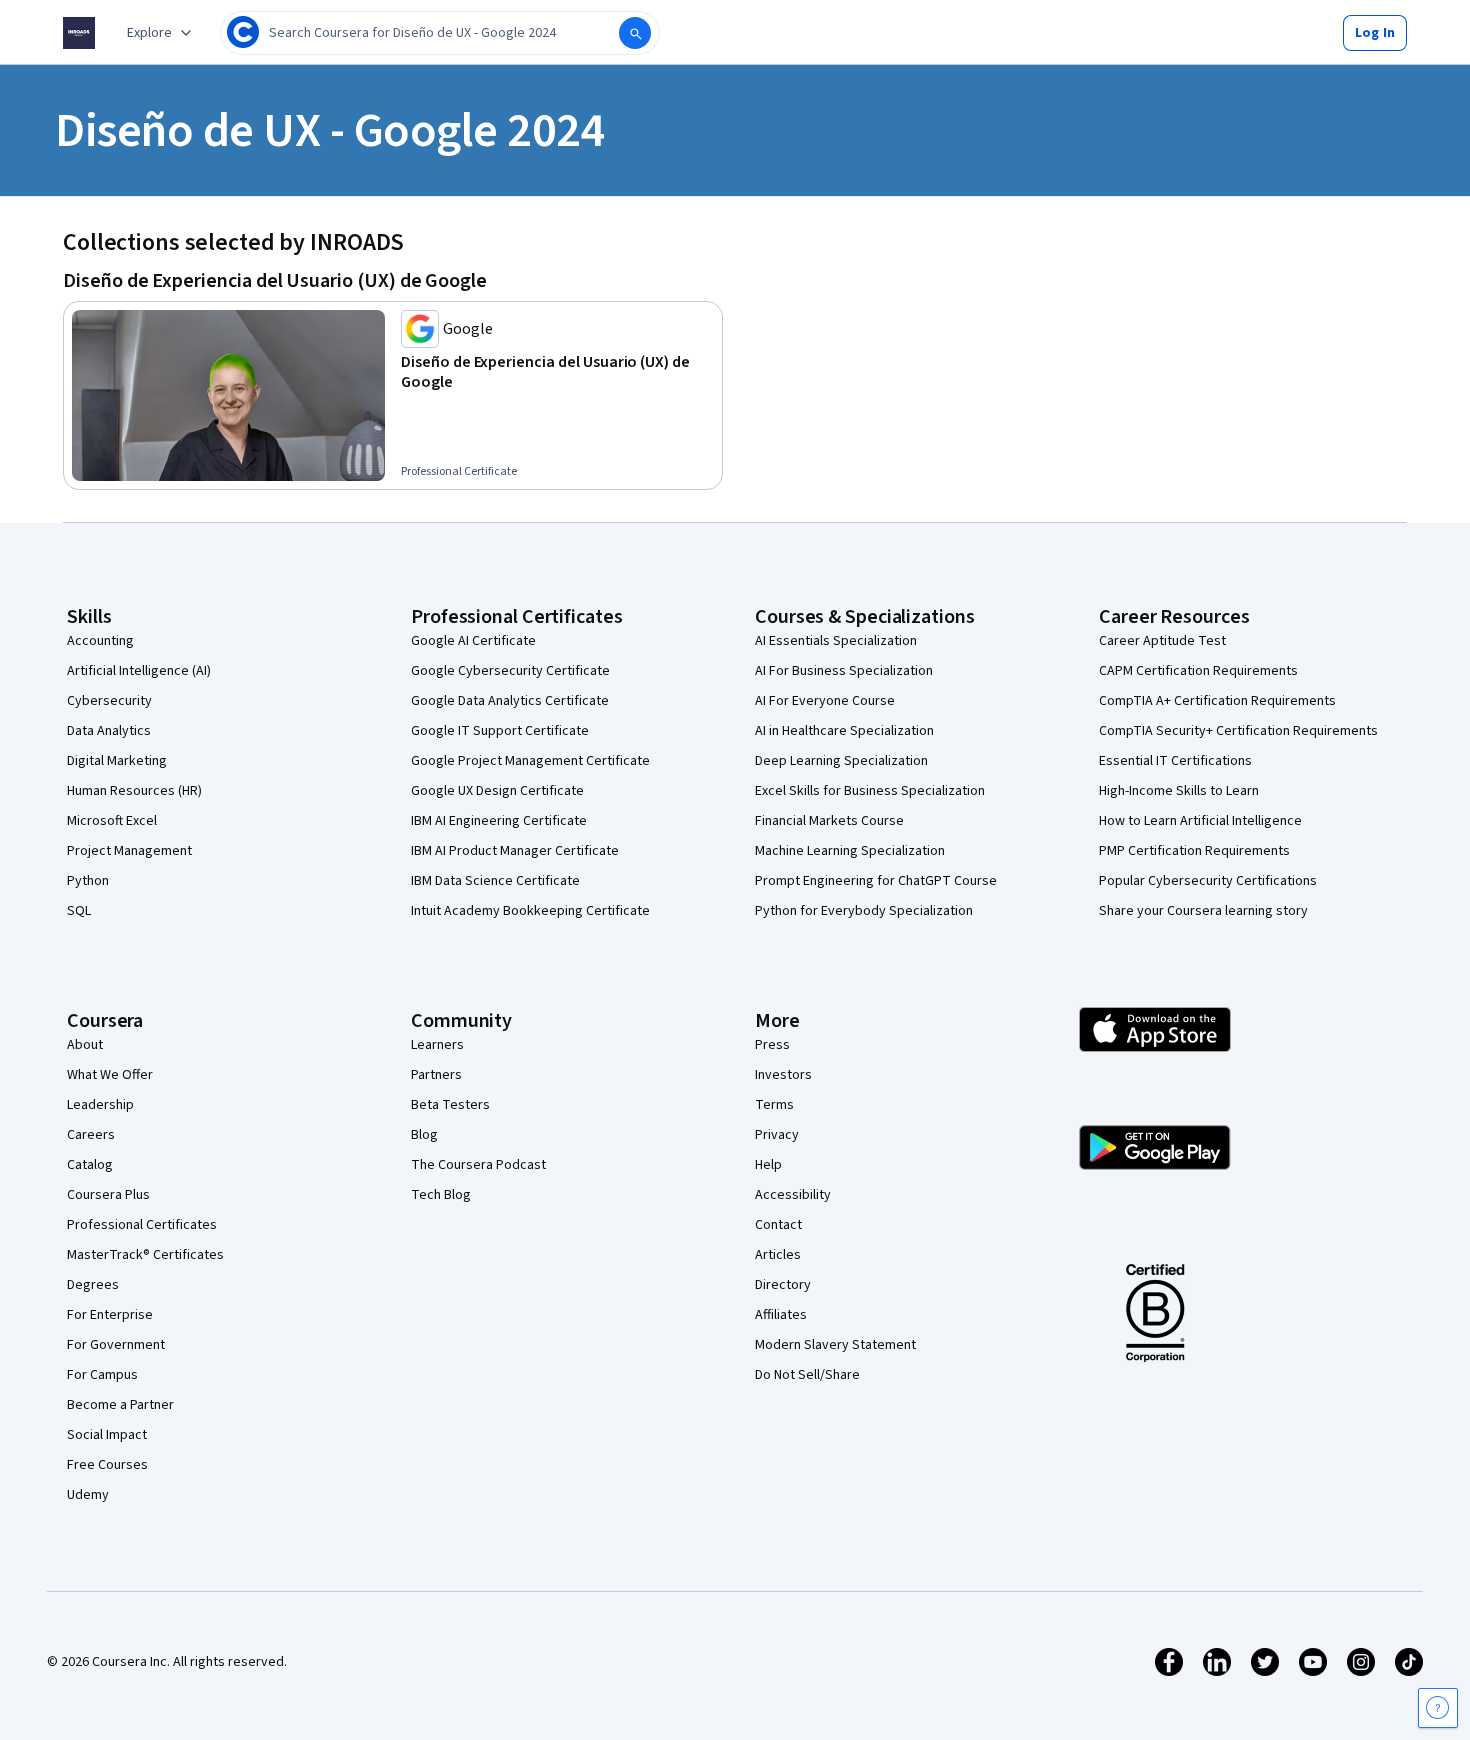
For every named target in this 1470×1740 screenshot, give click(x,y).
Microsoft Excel (112, 821)
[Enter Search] (635, 33)
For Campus (102, 1375)
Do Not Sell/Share (807, 1375)
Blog (424, 1135)
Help (768, 1165)
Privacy (777, 1135)
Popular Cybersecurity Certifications (1208, 881)
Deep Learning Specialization (841, 761)
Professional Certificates (142, 1225)
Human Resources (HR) (134, 791)
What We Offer (110, 1075)
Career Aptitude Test (1162, 641)
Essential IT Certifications (1175, 761)
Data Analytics (109, 731)
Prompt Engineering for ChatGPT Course (876, 881)
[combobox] (440, 33)
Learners (437, 1045)
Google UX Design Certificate (497, 791)
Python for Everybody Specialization (864, 911)
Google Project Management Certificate (530, 761)
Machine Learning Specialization (850, 851)
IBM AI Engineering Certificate (499, 821)
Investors (783, 1075)
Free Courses (107, 1465)
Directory (783, 1285)
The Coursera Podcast (478, 1165)
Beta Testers (450, 1105)
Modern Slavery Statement (835, 1345)
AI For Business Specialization (844, 671)
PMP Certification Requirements (1194, 851)
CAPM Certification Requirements (1198, 671)
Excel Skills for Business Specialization (870, 791)
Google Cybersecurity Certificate (510, 671)
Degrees (93, 1285)
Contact (778, 1225)
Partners (436, 1075)
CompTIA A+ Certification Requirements (1217, 701)
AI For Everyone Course (825, 701)
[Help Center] (1438, 1708)
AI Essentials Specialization (836, 641)
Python (88, 881)
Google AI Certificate (473, 641)
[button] (1375, 33)
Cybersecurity (109, 701)
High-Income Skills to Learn (1179, 791)
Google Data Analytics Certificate (510, 701)
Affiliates (781, 1315)
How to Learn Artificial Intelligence (1200, 821)
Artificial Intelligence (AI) (139, 671)
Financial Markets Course (829, 821)
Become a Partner (120, 1405)
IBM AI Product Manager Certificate (515, 851)
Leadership (100, 1105)
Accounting (100, 641)
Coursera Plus (108, 1195)
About (85, 1045)
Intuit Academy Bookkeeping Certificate (530, 911)
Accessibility (793, 1195)
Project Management (129, 851)
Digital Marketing (117, 761)
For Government (116, 1345)
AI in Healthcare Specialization (844, 731)
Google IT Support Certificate (500, 731)
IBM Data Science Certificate (495, 881)
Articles (778, 1255)
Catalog (90, 1165)
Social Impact (107, 1435)
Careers (91, 1135)
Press (772, 1045)
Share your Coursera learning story (1203, 911)
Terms (774, 1105)
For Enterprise (110, 1315)
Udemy (88, 1495)
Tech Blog (441, 1195)
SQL (79, 911)
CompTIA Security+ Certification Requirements (1238, 731)
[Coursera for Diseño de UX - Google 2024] (79, 33)
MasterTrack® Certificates (145, 1255)
